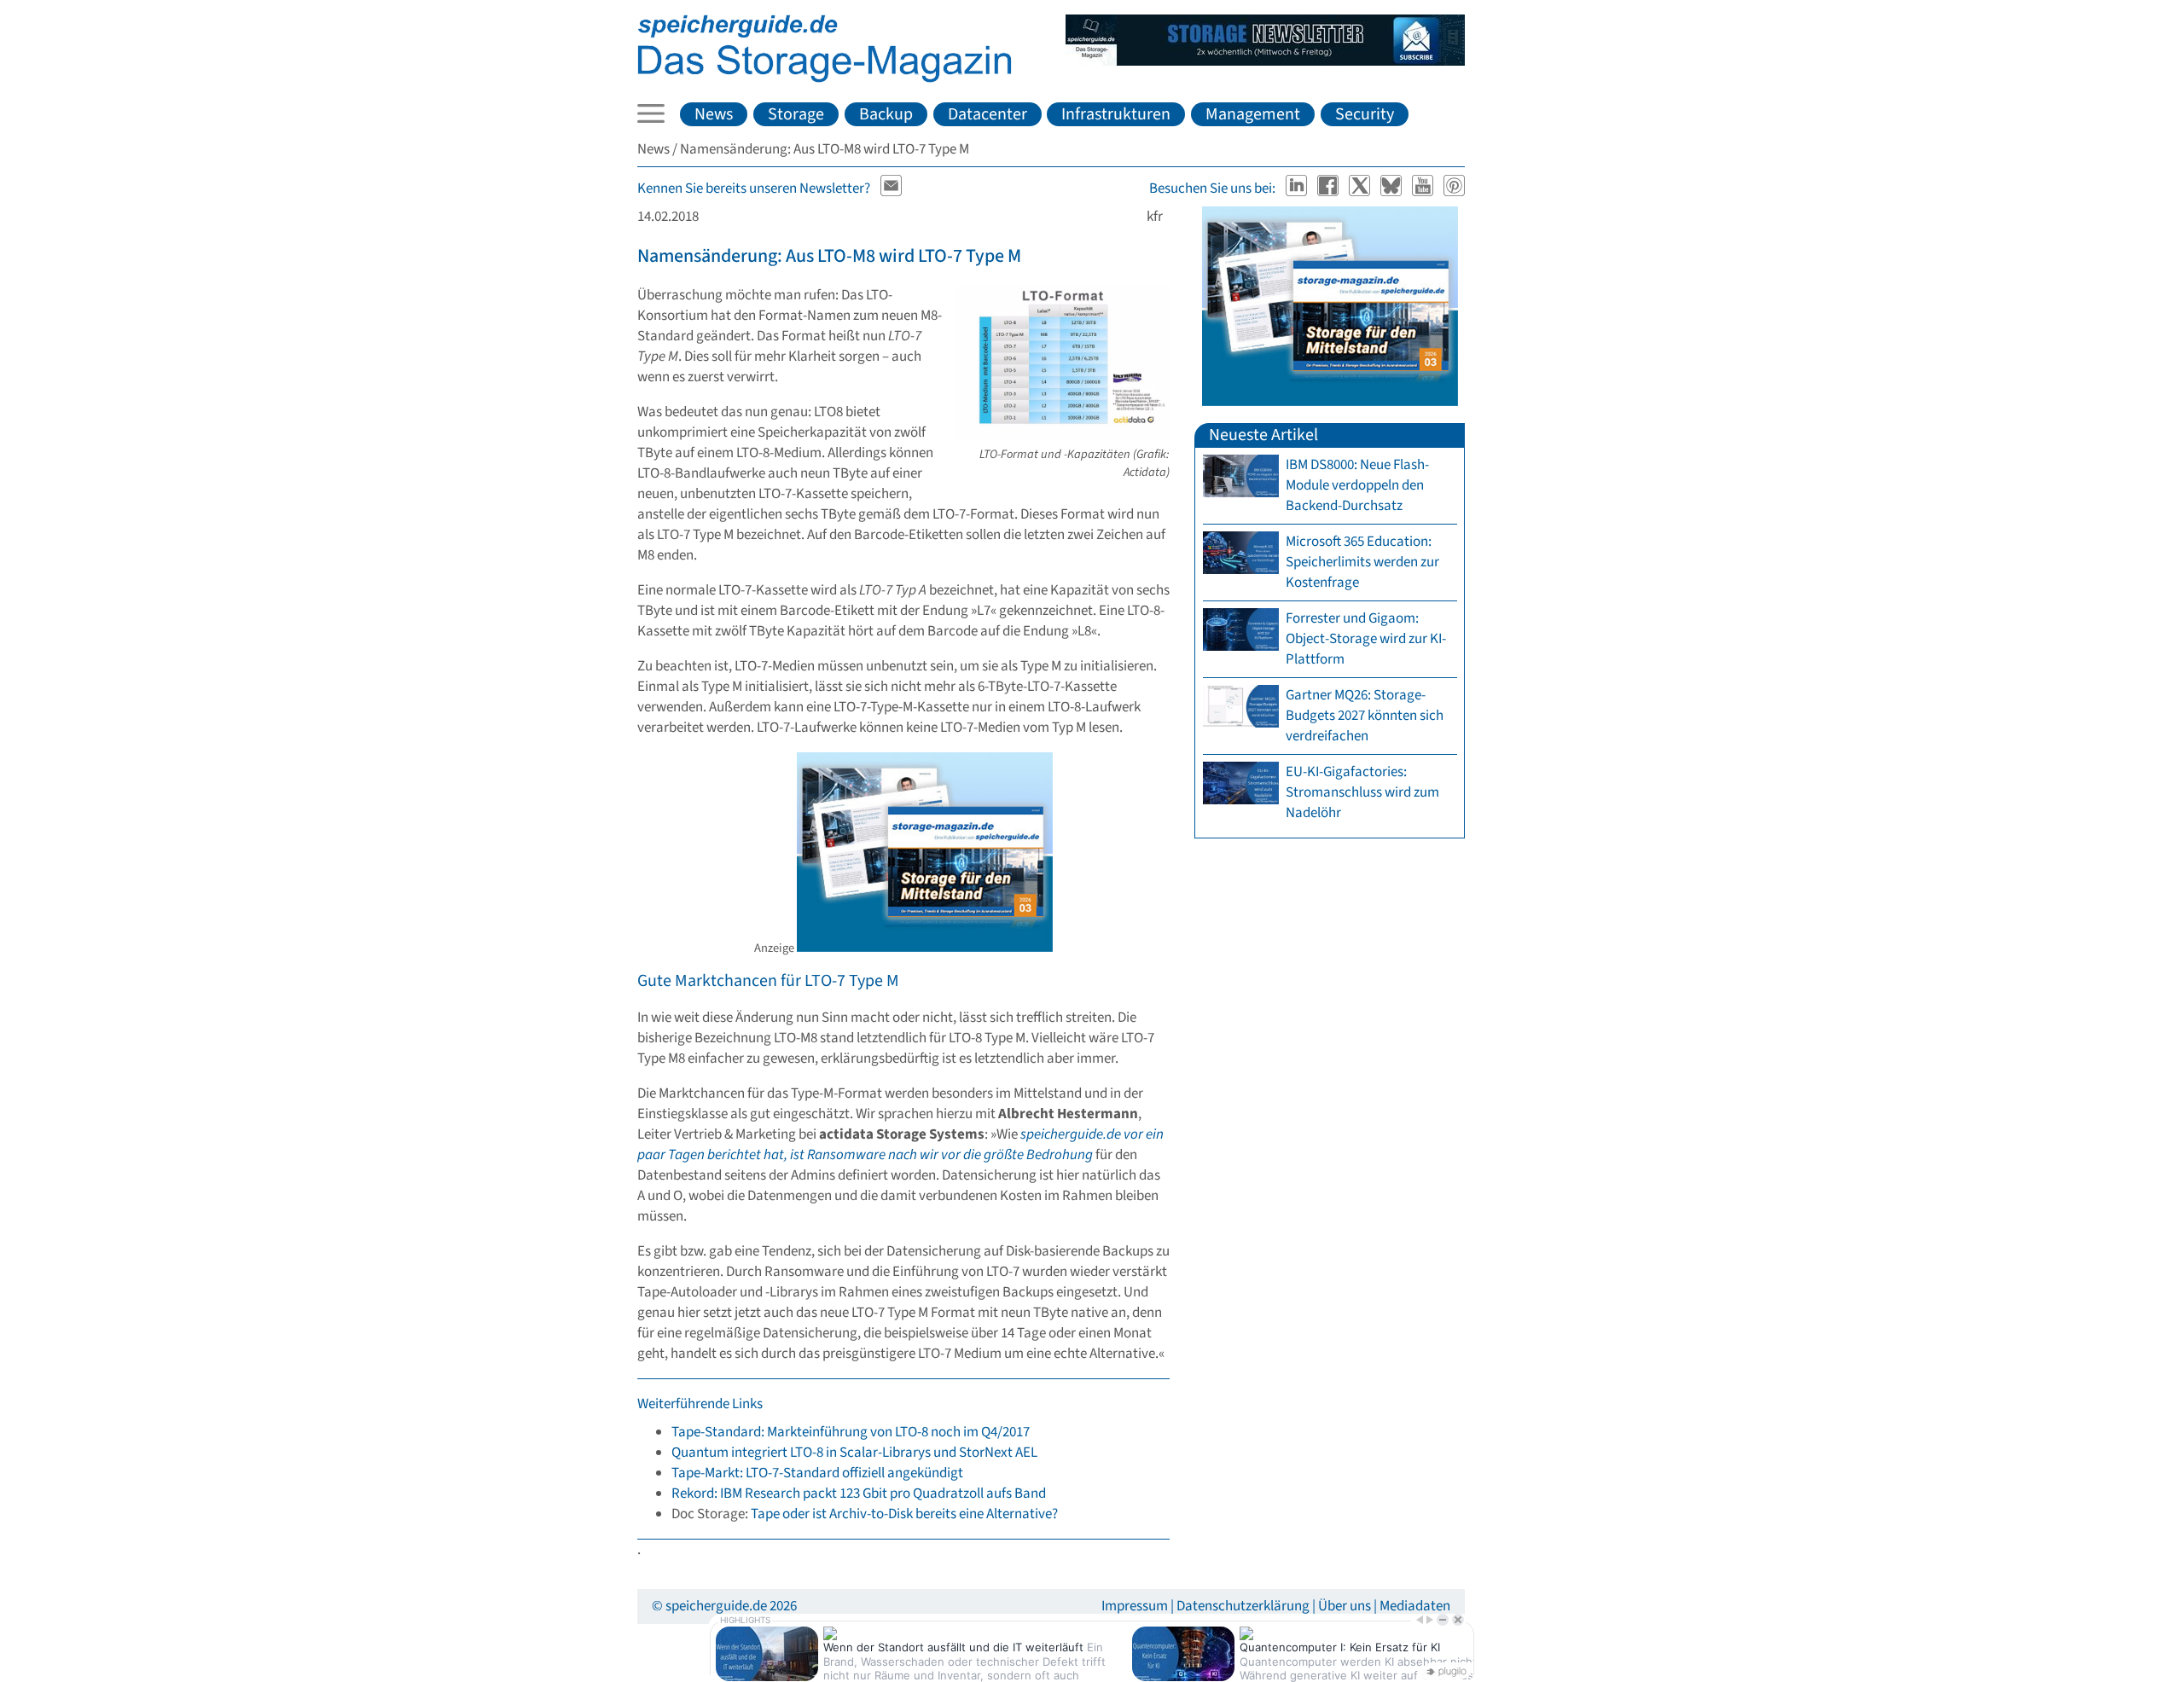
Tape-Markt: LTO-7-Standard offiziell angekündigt (817, 1473)
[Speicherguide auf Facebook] (1330, 188)
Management (1253, 114)
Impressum (1135, 1606)
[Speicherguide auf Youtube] (1424, 188)
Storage (796, 114)
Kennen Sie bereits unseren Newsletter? (754, 188)
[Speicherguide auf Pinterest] (1455, 188)
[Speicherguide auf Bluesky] (1393, 188)
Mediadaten (1415, 1606)
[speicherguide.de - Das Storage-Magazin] (825, 78)
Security (1365, 114)
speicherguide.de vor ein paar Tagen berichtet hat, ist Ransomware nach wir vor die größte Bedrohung (900, 1145)
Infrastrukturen (1116, 114)
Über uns (1345, 1606)
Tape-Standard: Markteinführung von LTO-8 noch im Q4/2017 (851, 1432)
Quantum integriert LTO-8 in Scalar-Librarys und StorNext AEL (854, 1453)
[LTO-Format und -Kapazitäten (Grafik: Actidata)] (1063, 435)
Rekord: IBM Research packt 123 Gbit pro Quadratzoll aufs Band (859, 1493)
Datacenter (987, 114)
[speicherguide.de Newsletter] (892, 188)
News (714, 114)
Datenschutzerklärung (1243, 1606)
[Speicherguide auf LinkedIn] (1298, 188)
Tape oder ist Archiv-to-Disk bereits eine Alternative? (904, 1514)
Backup (886, 114)
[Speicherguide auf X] (1361, 188)
